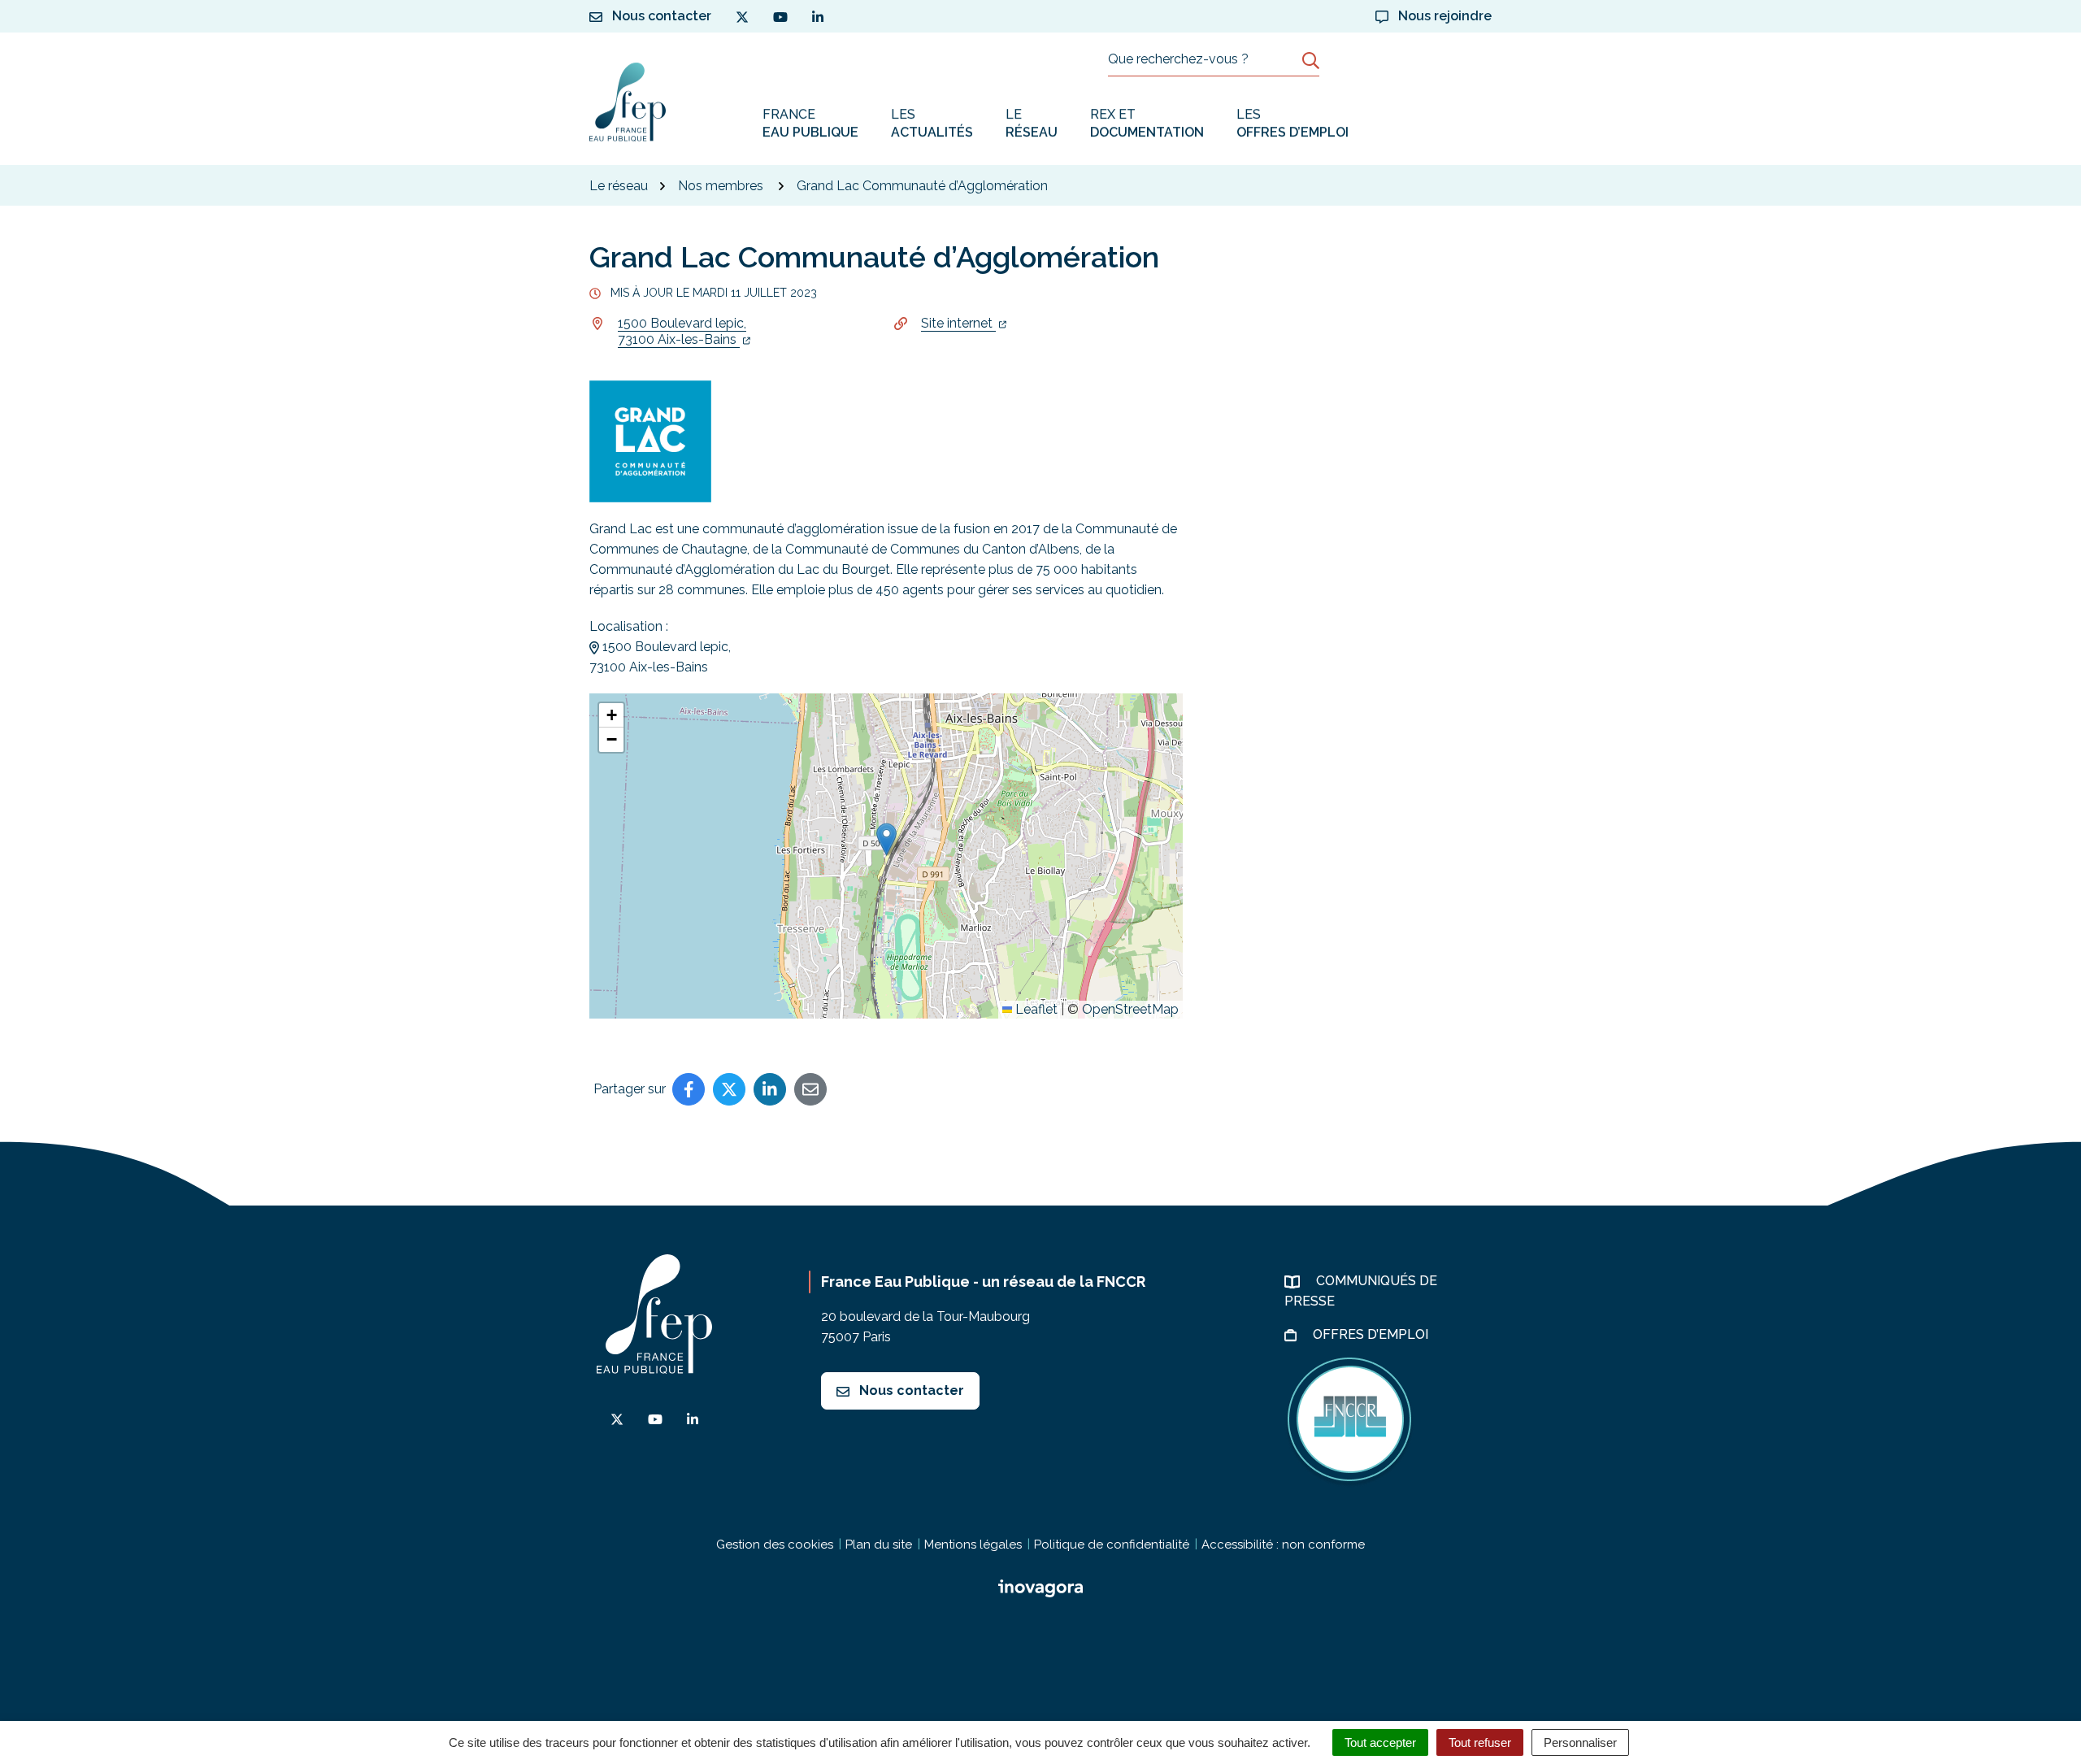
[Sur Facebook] (689, 1089)
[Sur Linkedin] (770, 1089)
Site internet (958, 323)
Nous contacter (910, 1390)
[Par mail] (810, 1089)
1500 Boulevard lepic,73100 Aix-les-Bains (682, 331)
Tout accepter (1380, 1742)
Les (932, 123)
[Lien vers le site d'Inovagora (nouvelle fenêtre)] (1040, 1587)
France (810, 123)
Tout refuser (1480, 1742)
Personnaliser (1580, 1742)
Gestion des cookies (775, 1545)
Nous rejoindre (1443, 16)
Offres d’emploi (1372, 1334)
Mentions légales (973, 1545)
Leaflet (1035, 1009)
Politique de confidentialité (1112, 1545)
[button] (886, 839)
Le (1032, 123)
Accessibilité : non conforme (1283, 1545)
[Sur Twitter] (729, 1089)
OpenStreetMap (1130, 1009)
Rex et (1147, 123)
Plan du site (879, 1545)
